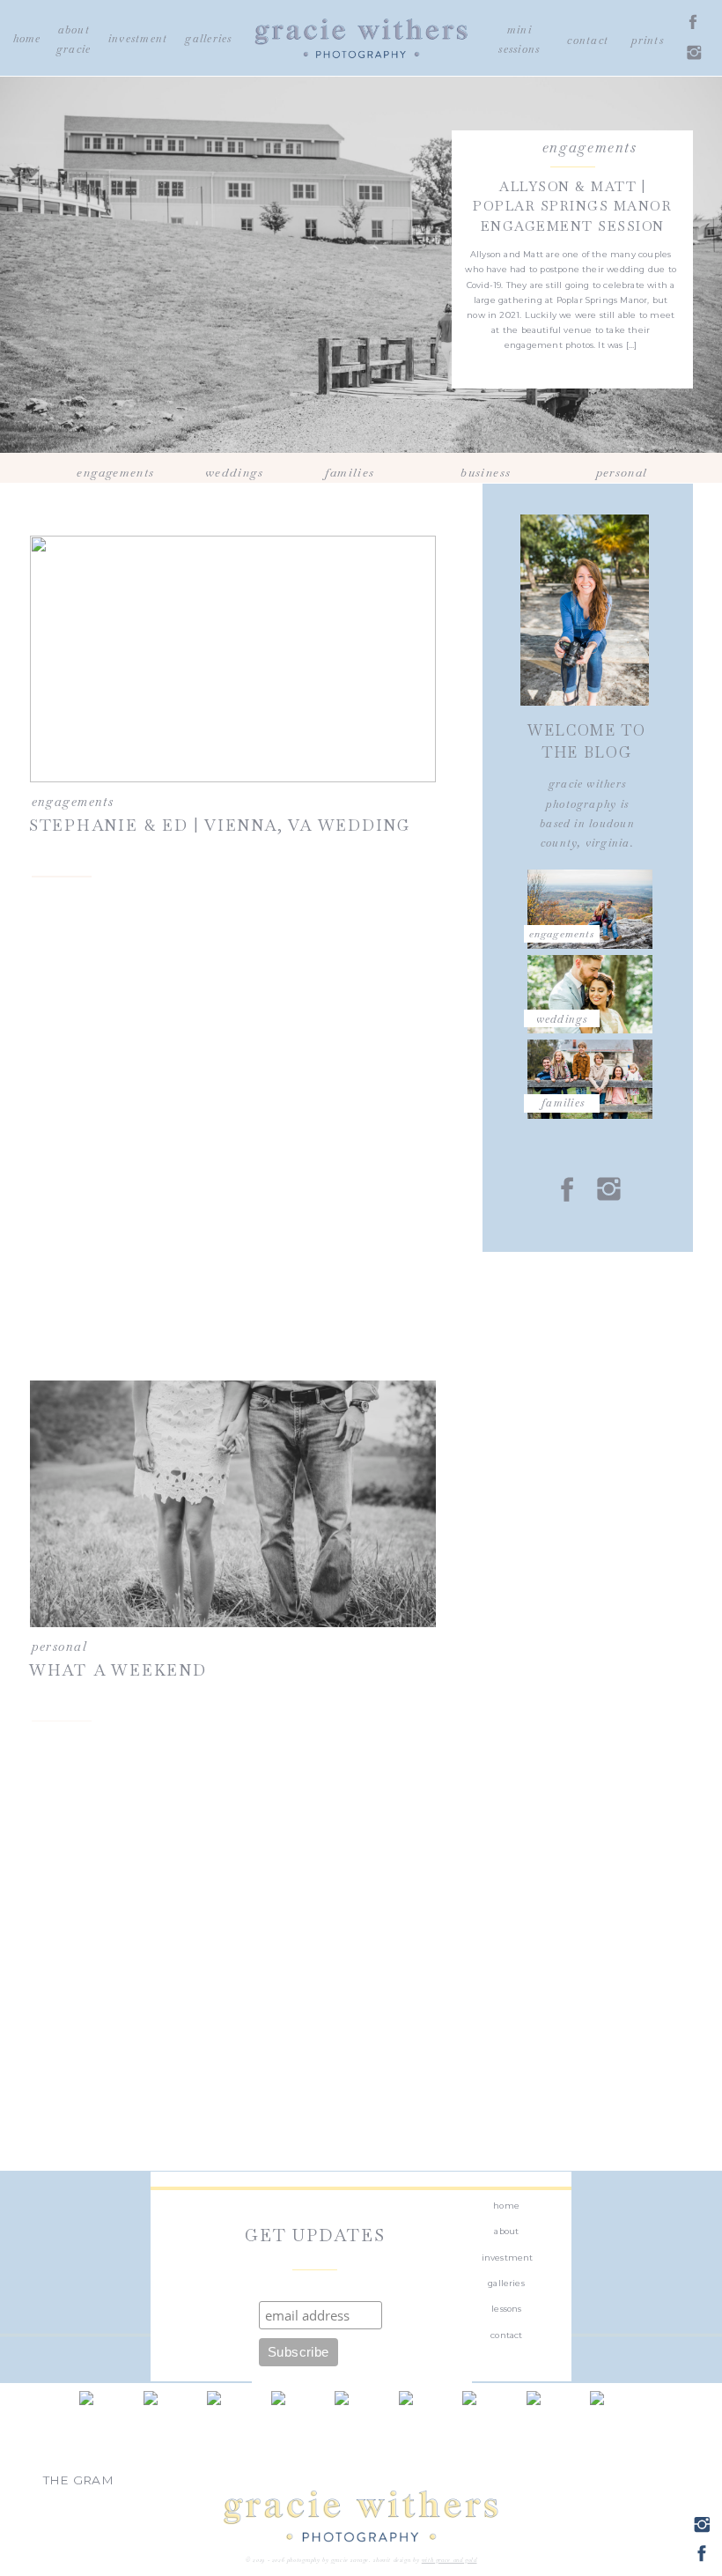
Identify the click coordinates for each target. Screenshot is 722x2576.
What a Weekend (118, 1670)
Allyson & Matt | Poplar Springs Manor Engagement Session (572, 206)
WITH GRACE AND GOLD (449, 2560)
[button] (562, 947)
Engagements (590, 148)
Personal (59, 1647)
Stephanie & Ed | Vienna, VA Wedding (220, 825)
